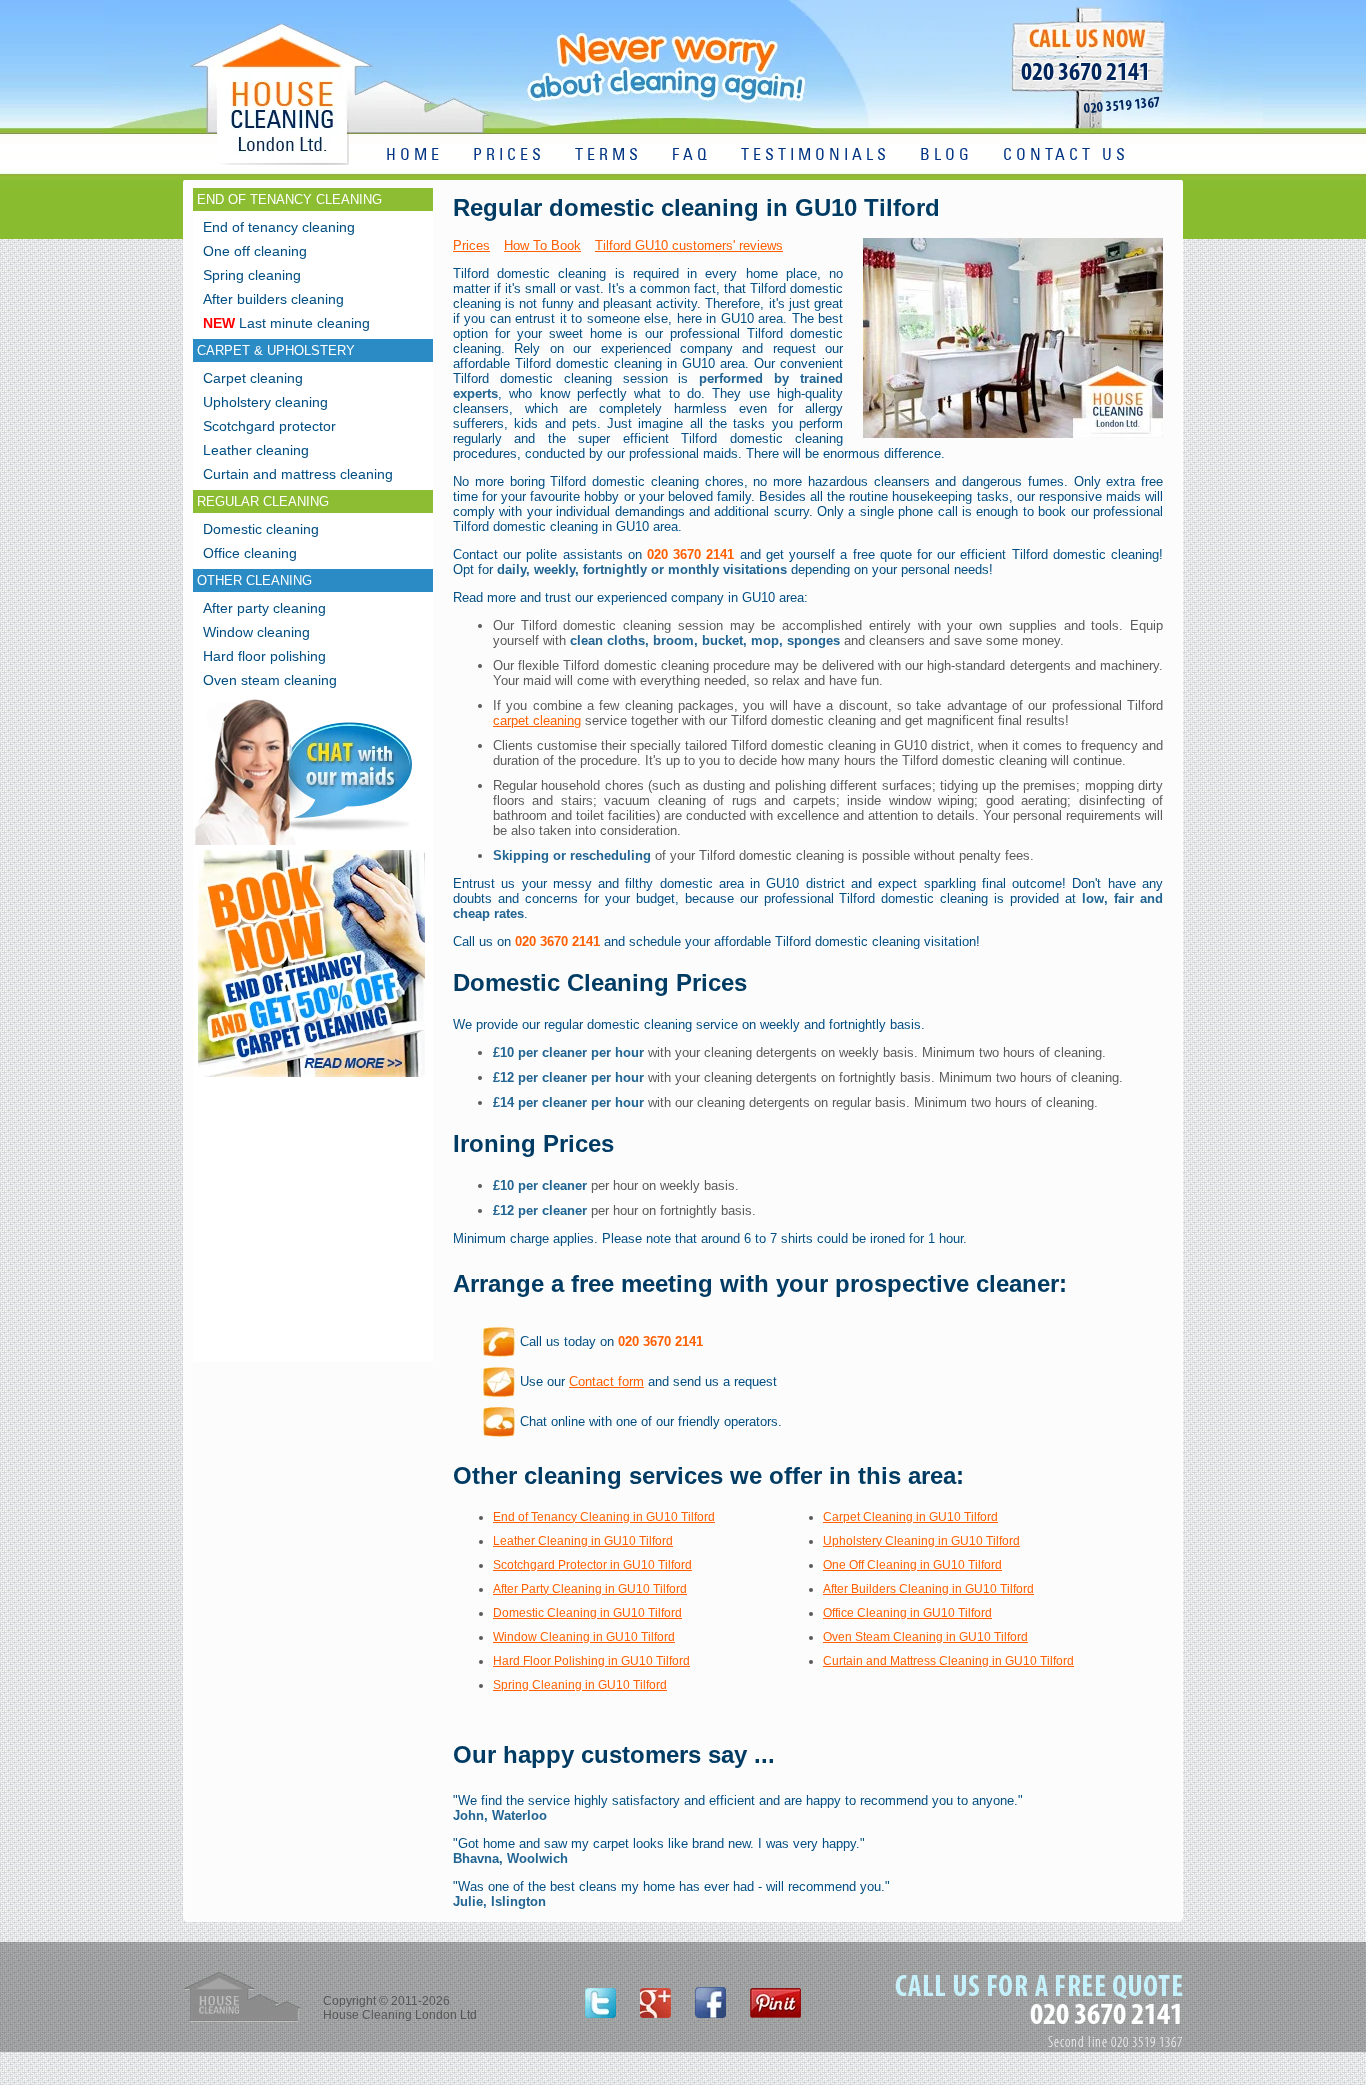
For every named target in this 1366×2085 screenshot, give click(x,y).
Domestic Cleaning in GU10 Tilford (587, 1613)
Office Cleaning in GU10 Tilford (907, 1613)
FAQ (691, 155)
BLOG (946, 155)
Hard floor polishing (264, 656)
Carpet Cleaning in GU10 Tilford (910, 1517)
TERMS (608, 155)
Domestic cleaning (261, 529)
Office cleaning (250, 553)
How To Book (542, 245)
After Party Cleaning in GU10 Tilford (590, 1589)
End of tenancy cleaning (279, 227)
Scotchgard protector (269, 426)
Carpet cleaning (253, 378)
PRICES (509, 155)
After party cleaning (264, 608)
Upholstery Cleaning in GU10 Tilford (921, 1541)
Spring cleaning (252, 275)
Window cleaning (256, 632)
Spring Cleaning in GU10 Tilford (580, 1685)
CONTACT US (1066, 155)
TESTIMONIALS (815, 155)
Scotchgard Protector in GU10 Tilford (592, 1565)
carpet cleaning (537, 720)
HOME (414, 155)
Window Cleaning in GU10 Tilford (584, 1637)
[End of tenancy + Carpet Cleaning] (311, 1076)
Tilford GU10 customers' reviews (689, 245)
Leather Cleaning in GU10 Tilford (583, 1541)
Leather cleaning (256, 450)
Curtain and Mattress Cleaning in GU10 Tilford (948, 1661)
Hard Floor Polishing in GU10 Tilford (591, 1661)
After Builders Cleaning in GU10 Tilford (928, 1589)
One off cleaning (255, 251)
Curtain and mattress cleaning (298, 474)
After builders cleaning (273, 299)
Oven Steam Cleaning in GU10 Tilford (925, 1637)
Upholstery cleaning (265, 402)
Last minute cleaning (286, 323)
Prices (471, 245)
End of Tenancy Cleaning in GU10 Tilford (604, 1517)
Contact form (606, 1381)
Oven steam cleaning (270, 680)
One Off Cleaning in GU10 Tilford (912, 1565)
